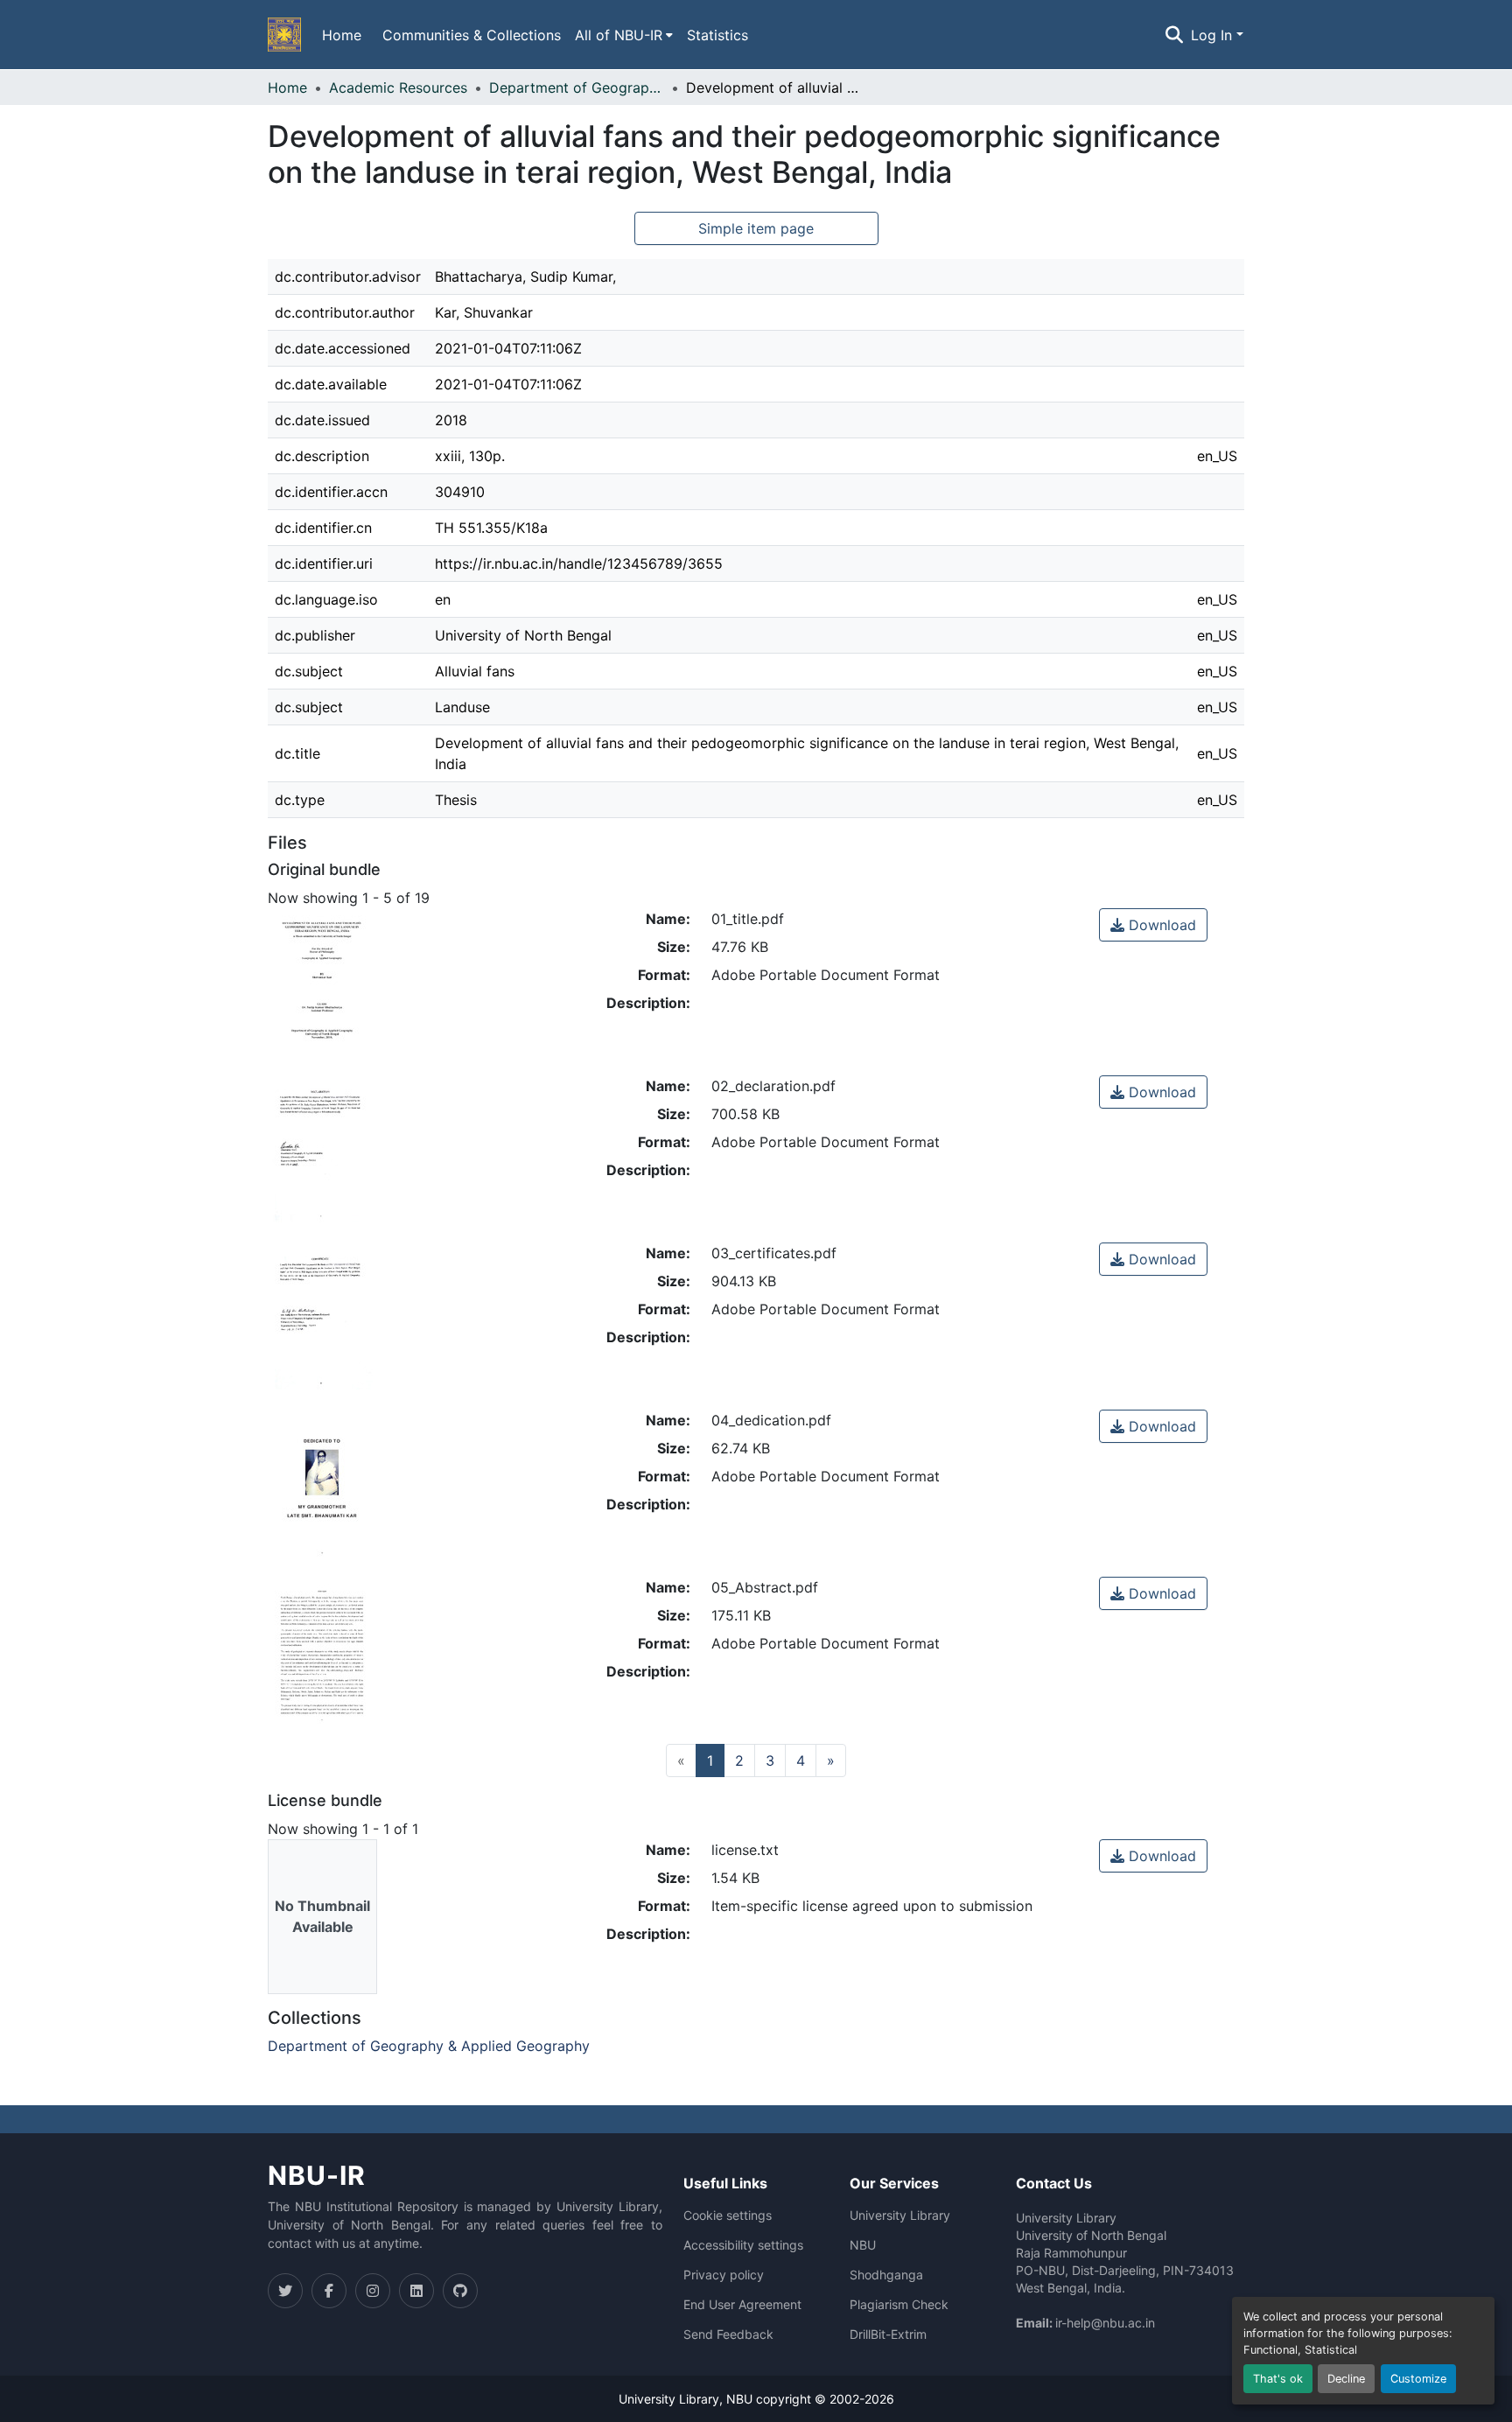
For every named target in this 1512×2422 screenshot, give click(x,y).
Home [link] (287, 87)
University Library (900, 2215)
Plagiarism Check (899, 2305)
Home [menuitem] (342, 35)
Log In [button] (1214, 35)
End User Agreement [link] (742, 2305)
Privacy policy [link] (724, 2275)
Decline (1346, 2379)
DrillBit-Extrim (888, 2334)
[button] (284, 35)
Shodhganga (886, 2275)
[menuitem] (624, 35)
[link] (1153, 925)
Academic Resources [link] (398, 87)
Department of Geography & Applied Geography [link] (577, 87)
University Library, (672, 2399)
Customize (1418, 2379)
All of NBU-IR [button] (619, 35)
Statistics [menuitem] (717, 35)
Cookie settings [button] (728, 2215)
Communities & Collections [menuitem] (472, 35)
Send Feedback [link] (728, 2334)
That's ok (1278, 2379)
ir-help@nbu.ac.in (1105, 2323)
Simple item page (756, 228)
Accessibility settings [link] (743, 2245)
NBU (863, 2245)
